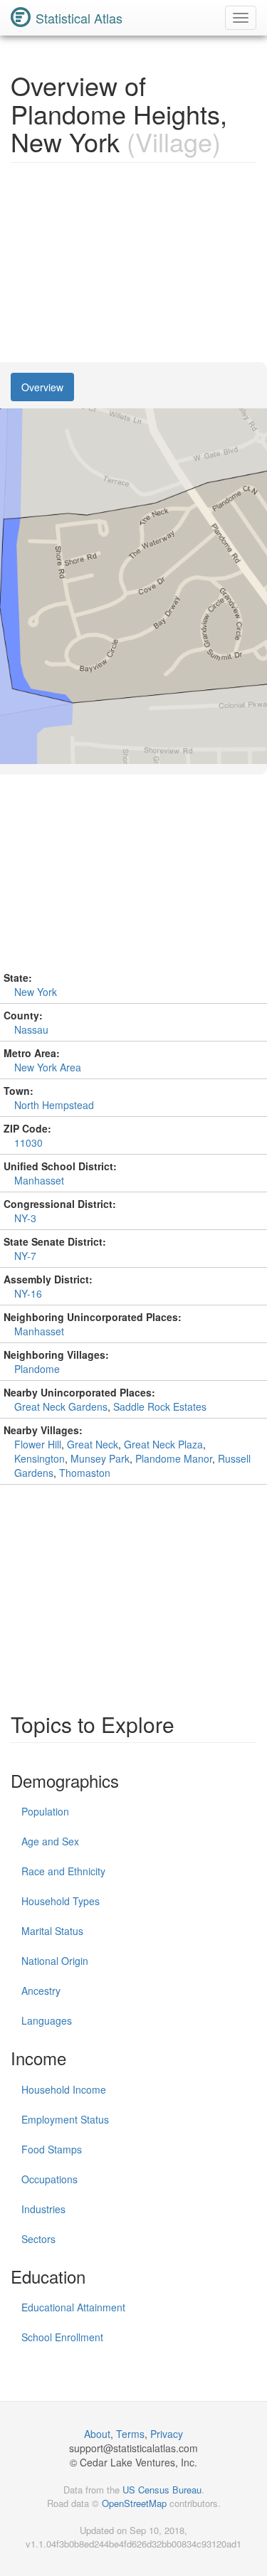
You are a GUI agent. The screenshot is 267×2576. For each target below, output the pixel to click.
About (97, 2434)
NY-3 (25, 1218)
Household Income (64, 2089)
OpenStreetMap (134, 2503)
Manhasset (39, 1180)
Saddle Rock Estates (160, 1406)
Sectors (38, 2239)
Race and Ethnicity (63, 1871)
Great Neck (93, 1444)
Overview (42, 387)
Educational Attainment (73, 2307)
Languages (47, 2020)
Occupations (49, 2179)
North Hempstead (54, 1105)
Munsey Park (100, 1458)
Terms (130, 2434)
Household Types (61, 1901)
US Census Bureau (162, 2490)
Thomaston (85, 1473)
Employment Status (65, 2119)
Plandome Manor (174, 1458)
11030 (28, 1143)
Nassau (31, 1029)
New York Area (48, 1067)
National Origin (55, 1961)
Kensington (40, 1458)
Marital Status (52, 1931)
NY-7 (25, 1256)
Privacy (167, 2434)
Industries (43, 2209)
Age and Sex (50, 1841)
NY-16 (28, 1293)
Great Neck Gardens (61, 1406)
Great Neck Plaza (163, 1444)
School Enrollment (62, 2337)
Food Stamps (52, 2149)
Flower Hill (38, 1444)
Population (45, 1811)
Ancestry (41, 1991)
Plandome (37, 1369)
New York (36, 992)
